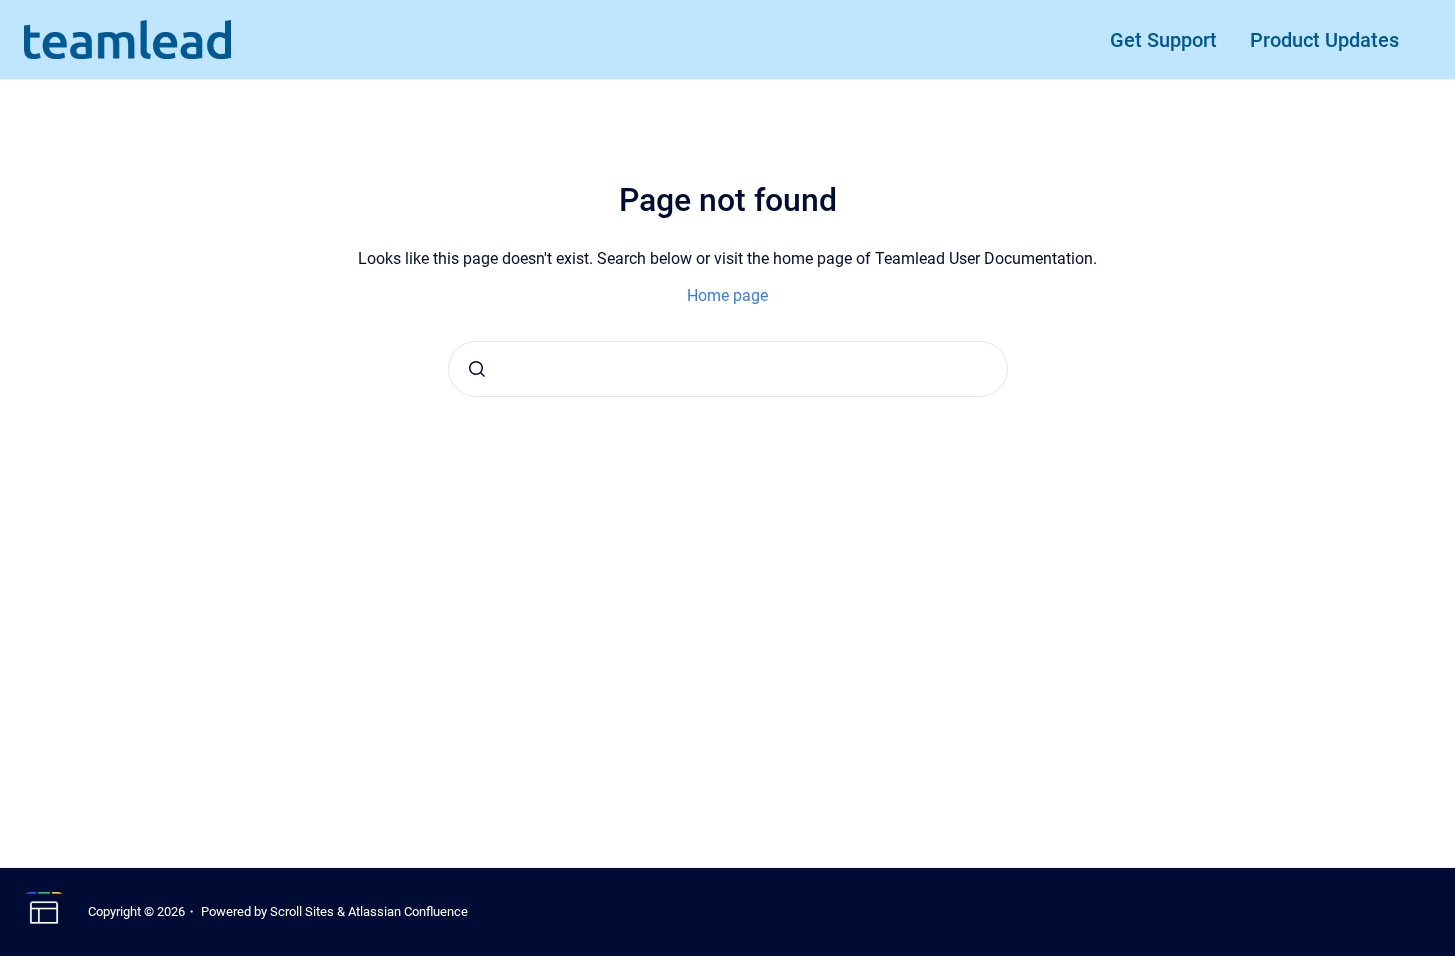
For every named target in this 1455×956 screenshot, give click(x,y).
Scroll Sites (302, 911)
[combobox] (728, 369)
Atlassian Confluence (408, 911)
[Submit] (477, 369)
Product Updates (1324, 40)
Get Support (1163, 40)
